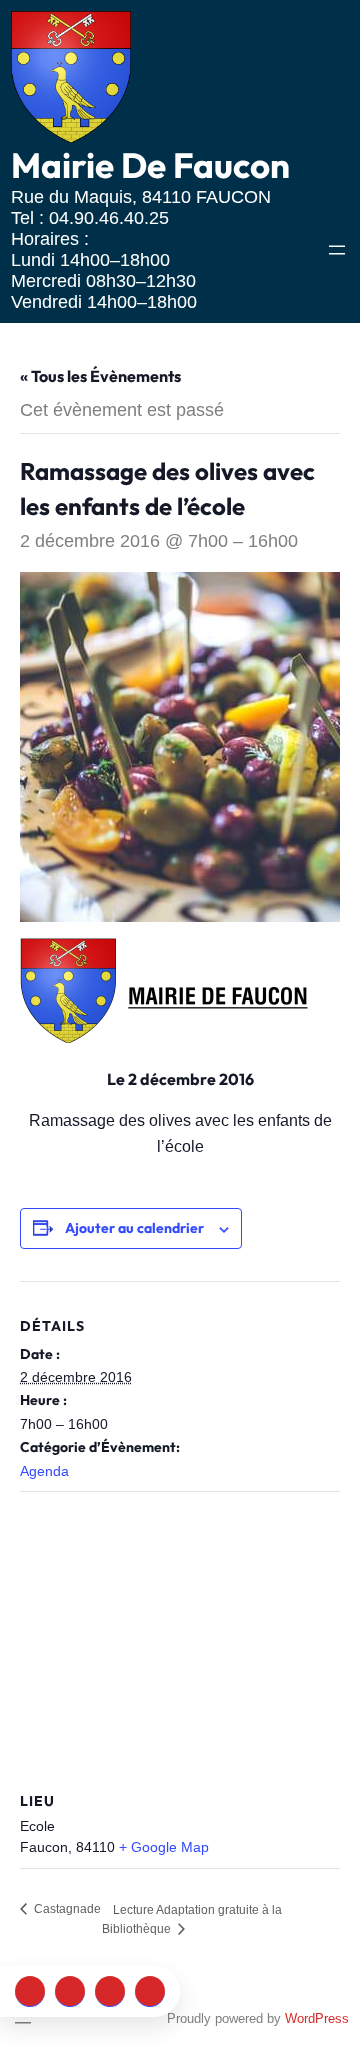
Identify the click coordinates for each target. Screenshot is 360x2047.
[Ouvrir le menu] (337, 250)
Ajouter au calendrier (134, 1228)
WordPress (317, 2018)
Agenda (44, 1471)
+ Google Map (164, 1847)
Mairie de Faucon (150, 165)
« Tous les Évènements (100, 376)
